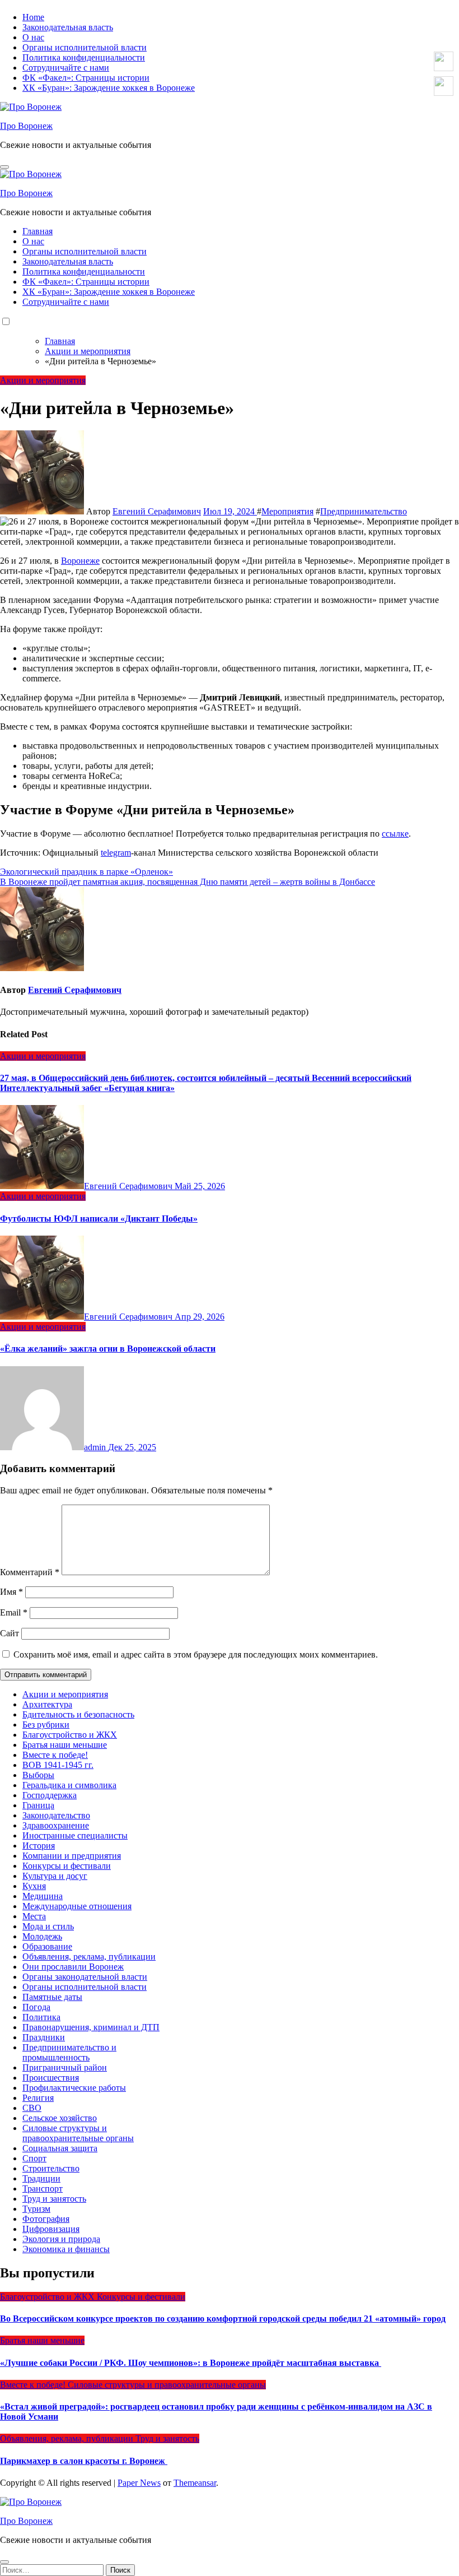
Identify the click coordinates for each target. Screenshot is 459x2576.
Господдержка (50, 1795)
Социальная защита (60, 2148)
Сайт (10, 1633)
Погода (36, 2007)
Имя (11, 1592)
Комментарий (30, 1572)
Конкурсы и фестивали (67, 1866)
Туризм (36, 2209)
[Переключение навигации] (4, 167)
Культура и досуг (55, 1876)
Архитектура (47, 1704)
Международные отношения (77, 1906)
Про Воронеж (26, 126)
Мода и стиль (48, 1926)
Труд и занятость (54, 2199)
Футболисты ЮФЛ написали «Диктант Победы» (99, 1219)
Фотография (46, 2219)
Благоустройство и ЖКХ (70, 1735)
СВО (32, 2108)
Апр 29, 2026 (200, 1317)
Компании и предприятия (72, 1856)
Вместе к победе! (55, 1755)
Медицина (43, 1896)
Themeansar (195, 2483)
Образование (47, 1946)
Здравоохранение (56, 1825)
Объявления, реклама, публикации (89, 1957)
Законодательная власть (68, 27)
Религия (38, 2098)
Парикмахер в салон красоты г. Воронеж (84, 2461)
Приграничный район (65, 2067)
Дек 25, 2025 (132, 1447)
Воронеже (80, 561)
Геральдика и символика (69, 1785)
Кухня (34, 1886)
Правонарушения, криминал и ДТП (91, 2027)
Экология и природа (61, 2239)
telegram (116, 853)
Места (34, 1916)
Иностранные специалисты (75, 1835)
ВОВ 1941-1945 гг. (58, 1765)
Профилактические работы (74, 2088)
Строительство (51, 2168)
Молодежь (42, 1936)
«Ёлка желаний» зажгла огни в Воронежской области (108, 1349)
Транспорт (43, 2189)
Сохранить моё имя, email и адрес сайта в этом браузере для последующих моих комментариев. (196, 1654)
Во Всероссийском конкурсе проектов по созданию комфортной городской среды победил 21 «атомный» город (223, 2319)
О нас (33, 37)
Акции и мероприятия (43, 380)
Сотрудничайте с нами (66, 68)
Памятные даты (52, 1997)
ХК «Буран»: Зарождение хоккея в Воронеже (109, 88)
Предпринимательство (364, 511)
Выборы (38, 1775)
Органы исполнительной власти (85, 47)
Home (33, 17)
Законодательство (56, 1815)
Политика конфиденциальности (84, 57)
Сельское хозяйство (60, 2118)
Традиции (41, 2178)
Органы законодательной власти (85, 1977)
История (39, 1846)
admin (96, 1447)
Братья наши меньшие (65, 1745)
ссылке (395, 834)
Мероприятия (287, 511)
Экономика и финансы (66, 2249)
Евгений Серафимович (157, 511)
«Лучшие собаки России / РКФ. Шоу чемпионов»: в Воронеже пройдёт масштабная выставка (191, 2363)
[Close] (4, 2562)
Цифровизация (51, 2229)
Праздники (44, 2037)
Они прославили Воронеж (73, 1967)
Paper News (139, 2483)
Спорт (34, 2158)
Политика (41, 2017)
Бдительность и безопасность (78, 1714)
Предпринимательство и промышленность (69, 2052)
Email (14, 1612)
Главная (38, 231)
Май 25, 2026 (200, 1186)
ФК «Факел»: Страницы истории (86, 78)
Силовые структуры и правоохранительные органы (78, 2133)
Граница (38, 1805)
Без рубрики (46, 1725)
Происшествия (51, 2078)
